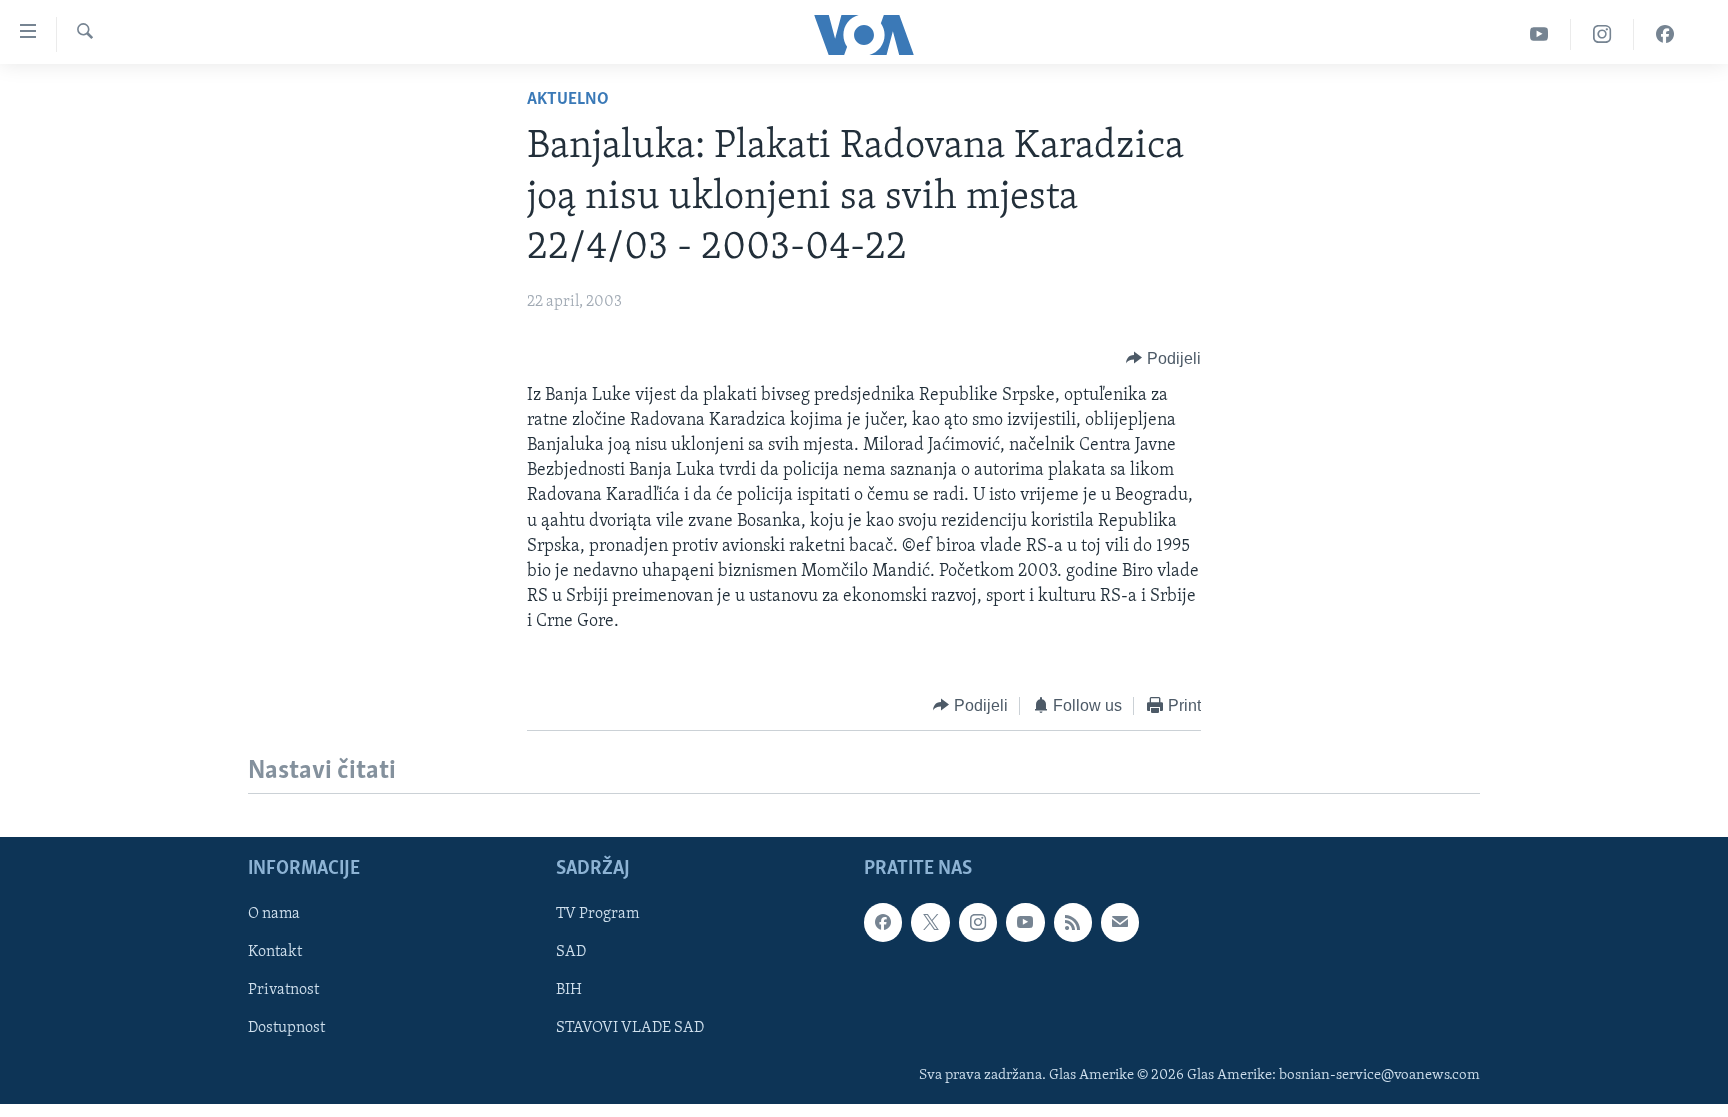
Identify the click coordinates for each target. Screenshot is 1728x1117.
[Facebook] (1665, 34)
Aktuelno (568, 100)
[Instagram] (1602, 34)
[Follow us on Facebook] (883, 922)
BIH (569, 990)
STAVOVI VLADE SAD (630, 1028)
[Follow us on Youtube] (1025, 922)
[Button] (1163, 359)
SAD (571, 952)
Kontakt (275, 952)
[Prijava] (1120, 922)
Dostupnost (286, 1028)
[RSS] (1073, 922)
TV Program (597, 914)
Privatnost (283, 990)
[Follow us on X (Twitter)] (930, 922)
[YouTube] (1539, 34)
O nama (274, 914)
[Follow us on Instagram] (978, 922)
